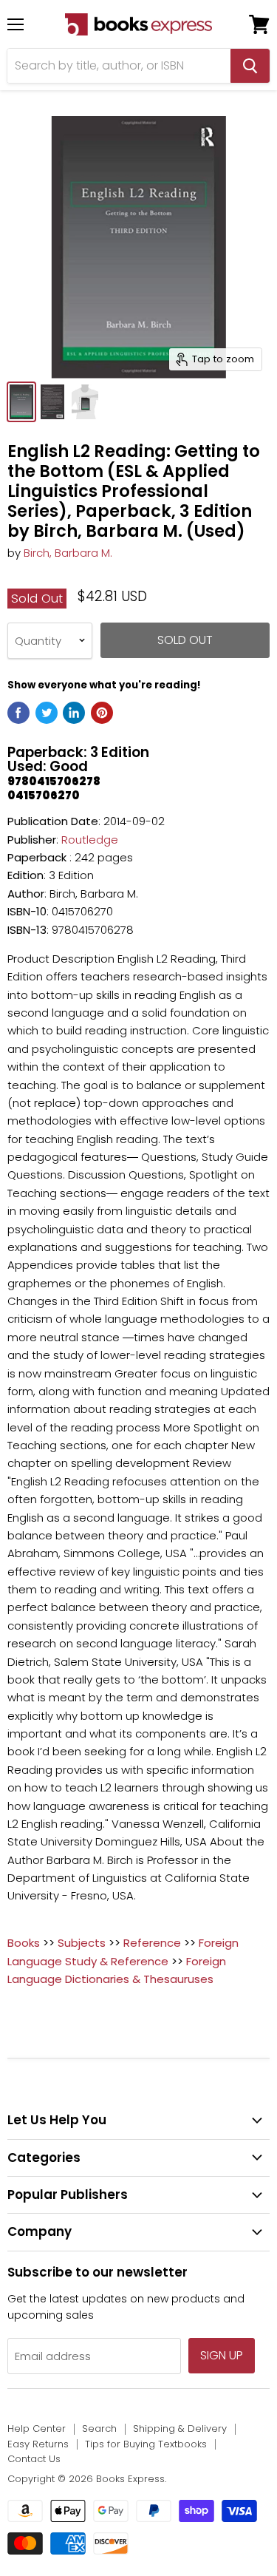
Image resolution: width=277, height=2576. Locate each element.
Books (24, 1943)
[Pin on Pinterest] (102, 713)
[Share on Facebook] (18, 713)
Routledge (90, 840)
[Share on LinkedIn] (74, 713)
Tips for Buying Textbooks (146, 2444)
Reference (152, 1943)
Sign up (222, 2355)
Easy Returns (38, 2444)
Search (99, 2428)
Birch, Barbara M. (68, 553)
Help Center (37, 2428)
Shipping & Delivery (180, 2428)
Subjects (82, 1943)
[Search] (250, 66)
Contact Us (34, 2459)
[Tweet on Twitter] (47, 713)
